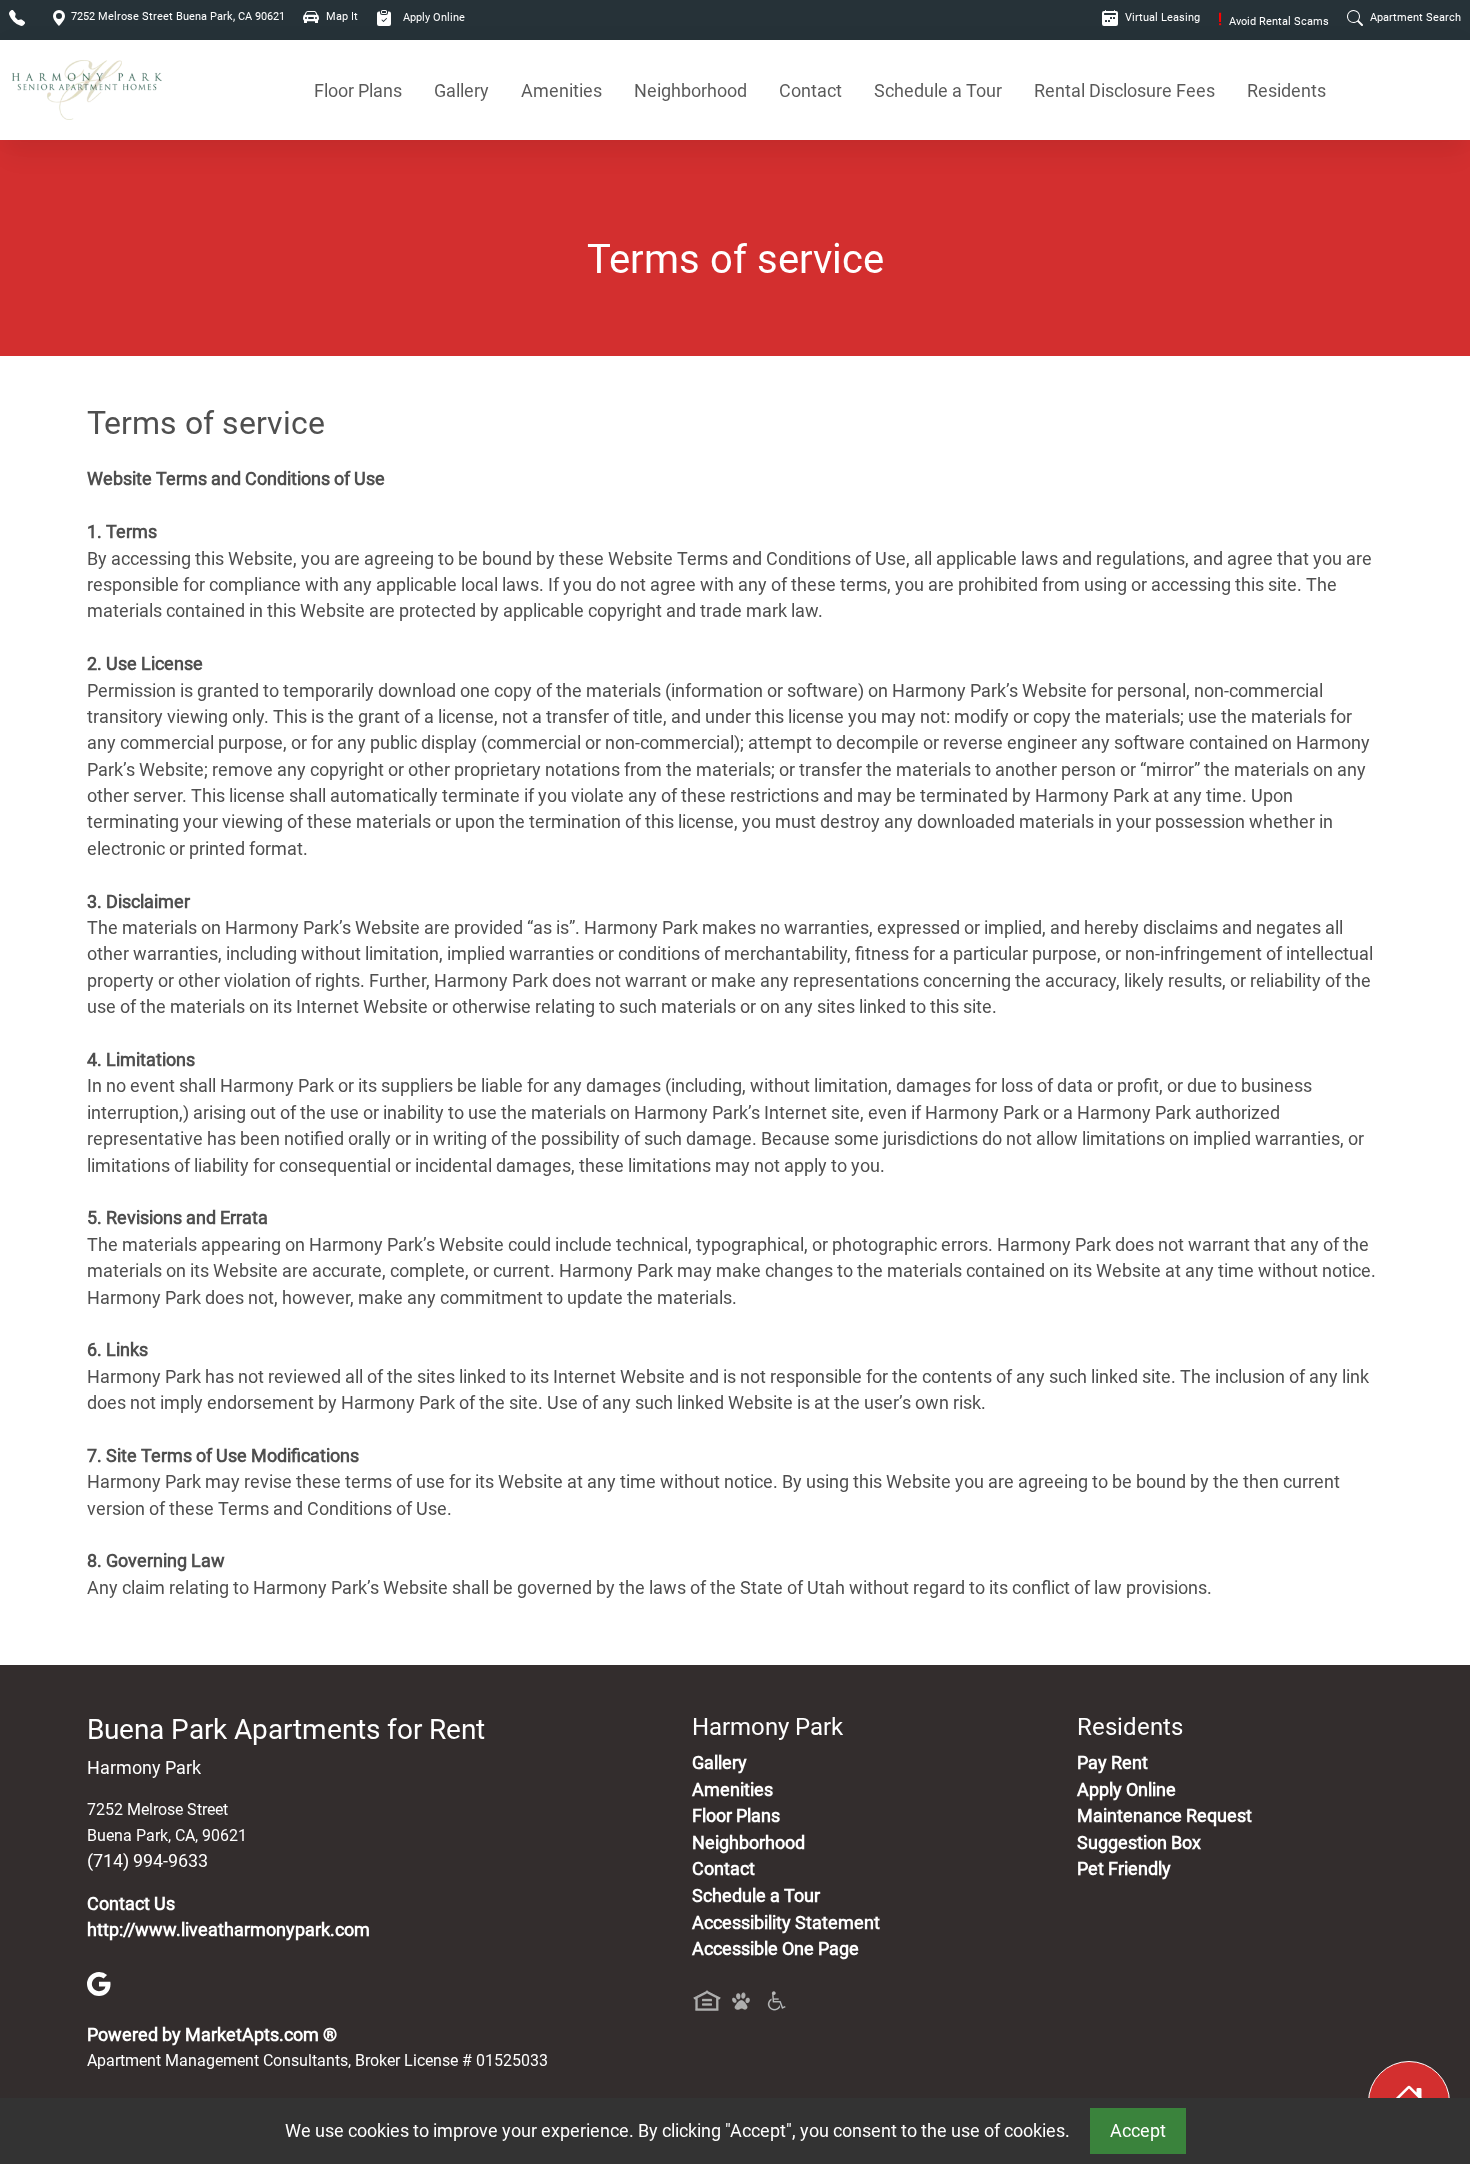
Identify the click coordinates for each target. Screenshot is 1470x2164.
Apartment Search (1414, 17)
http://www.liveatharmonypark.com (228, 1930)
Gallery (461, 90)
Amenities (561, 90)
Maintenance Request (1164, 1816)
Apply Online (432, 17)
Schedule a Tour (938, 90)
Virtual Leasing (1161, 17)
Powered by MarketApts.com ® (212, 2035)
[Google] (99, 1983)
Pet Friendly (1124, 1869)
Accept (1138, 2131)
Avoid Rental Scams (1273, 21)
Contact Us (131, 1904)
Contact (810, 90)
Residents (1286, 90)
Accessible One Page (775, 1949)
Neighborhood (690, 90)
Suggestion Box (1139, 1843)
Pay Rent (1112, 1763)
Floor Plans (358, 90)
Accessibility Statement (786, 1923)
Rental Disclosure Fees (1124, 90)
